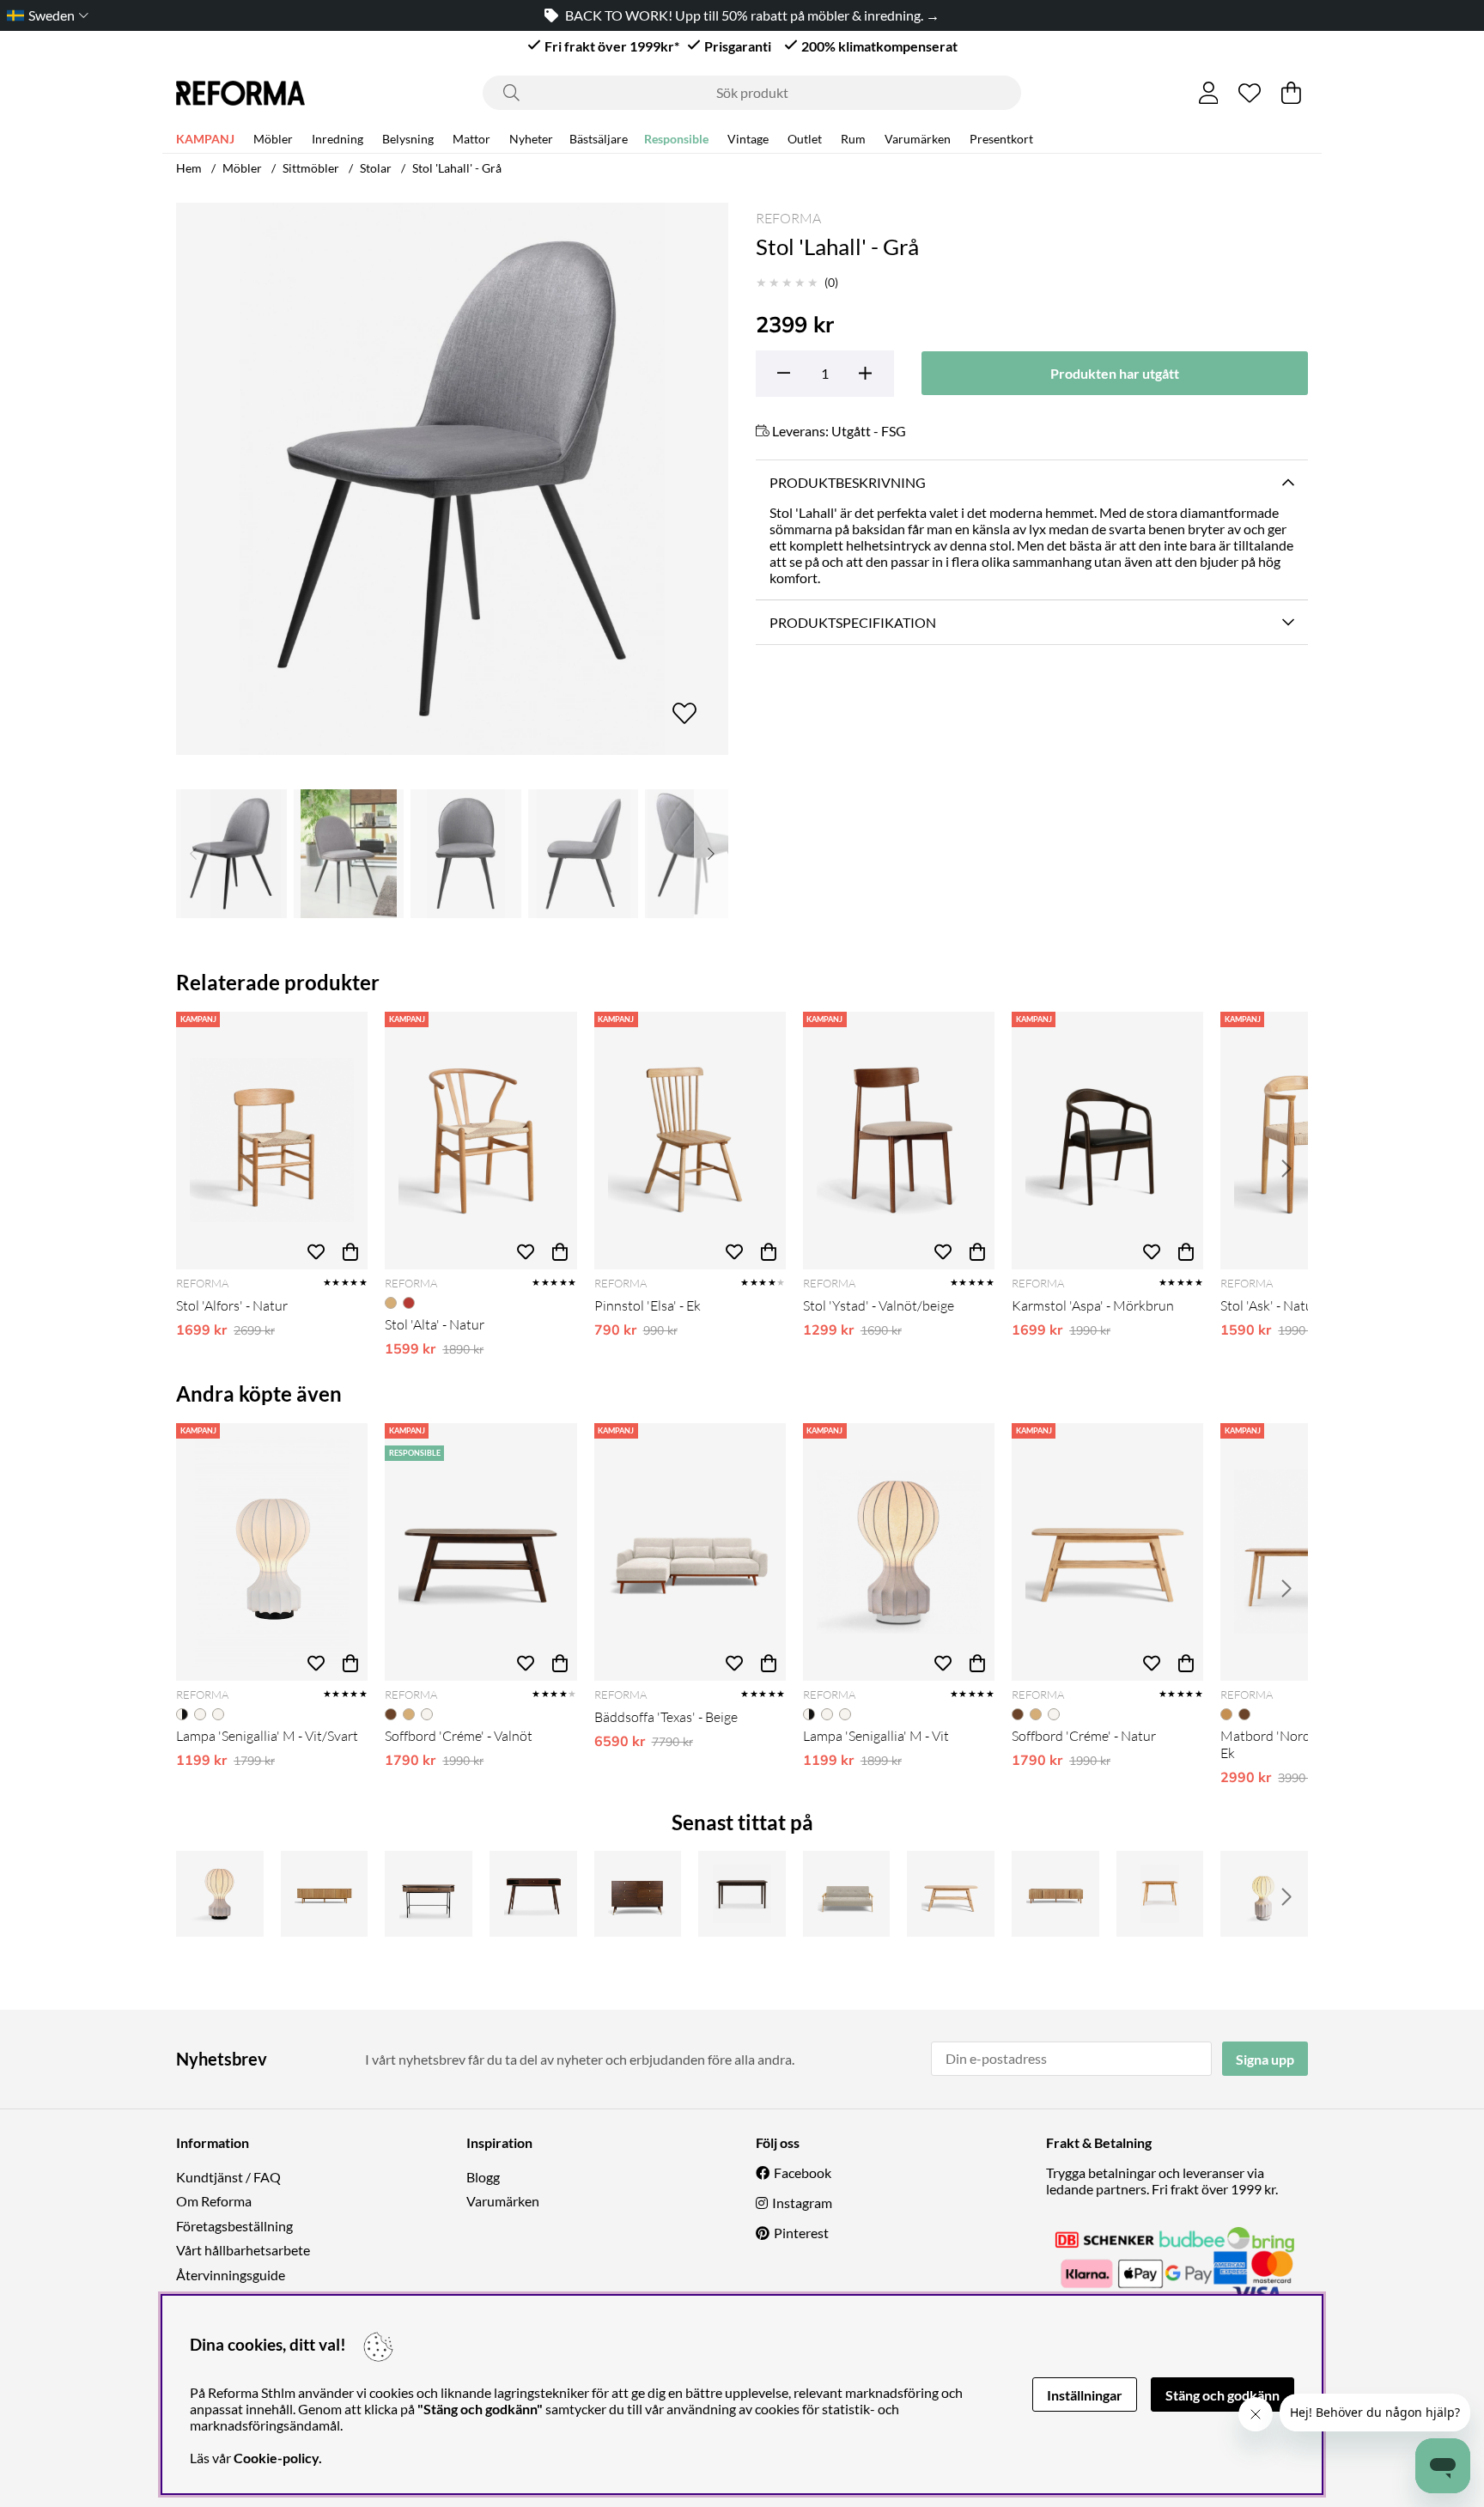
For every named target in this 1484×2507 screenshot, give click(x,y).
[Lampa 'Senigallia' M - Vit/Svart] (272, 1552)
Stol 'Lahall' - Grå (457, 168)
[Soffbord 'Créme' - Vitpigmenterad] (951, 1894)
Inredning (338, 139)
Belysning (408, 139)
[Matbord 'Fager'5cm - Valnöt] (742, 1894)
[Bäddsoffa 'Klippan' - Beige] (847, 1894)
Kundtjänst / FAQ (228, 2177)
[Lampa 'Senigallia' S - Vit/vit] (1264, 1894)
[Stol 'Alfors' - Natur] (272, 1141)
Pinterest (801, 2233)
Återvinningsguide (231, 2275)
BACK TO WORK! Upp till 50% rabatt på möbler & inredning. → (752, 15)
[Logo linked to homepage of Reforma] (240, 93)
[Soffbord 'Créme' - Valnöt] (480, 1552)
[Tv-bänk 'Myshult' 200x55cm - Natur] (325, 1894)
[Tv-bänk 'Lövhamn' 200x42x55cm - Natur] (1055, 1894)
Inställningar (1085, 2395)
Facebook (803, 2172)
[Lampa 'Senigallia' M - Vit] (899, 1552)
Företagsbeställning (234, 2226)
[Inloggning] (1209, 93)
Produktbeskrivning (848, 482)
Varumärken (918, 139)
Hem (189, 168)
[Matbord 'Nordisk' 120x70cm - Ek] (1160, 1894)
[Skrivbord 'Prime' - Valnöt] (533, 1894)
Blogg (483, 2177)
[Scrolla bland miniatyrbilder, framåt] (711, 854)
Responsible (676, 139)
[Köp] (350, 1252)
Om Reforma (214, 2201)
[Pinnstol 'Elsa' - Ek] (690, 1141)
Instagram (802, 2203)
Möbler (273, 139)
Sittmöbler (311, 168)
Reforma (788, 218)
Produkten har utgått (1115, 373)
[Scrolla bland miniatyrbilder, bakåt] (193, 854)
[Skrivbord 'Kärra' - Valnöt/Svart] (429, 1894)
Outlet (805, 139)
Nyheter (531, 139)
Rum (853, 139)
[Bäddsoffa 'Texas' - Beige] (690, 1552)
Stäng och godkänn (1222, 2395)
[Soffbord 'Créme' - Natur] (1107, 1552)
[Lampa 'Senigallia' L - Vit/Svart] (220, 1894)
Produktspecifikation (853, 622)
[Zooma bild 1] (452, 479)
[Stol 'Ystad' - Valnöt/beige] (899, 1141)
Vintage (748, 139)
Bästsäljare (599, 139)
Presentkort (1001, 139)
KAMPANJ (205, 139)
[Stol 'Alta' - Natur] (480, 1141)
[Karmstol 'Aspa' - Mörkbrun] (1107, 1141)
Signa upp (1265, 2059)
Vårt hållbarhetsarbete (243, 2250)
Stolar (376, 168)
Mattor (471, 139)
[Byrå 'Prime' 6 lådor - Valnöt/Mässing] (638, 1894)
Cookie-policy (276, 2458)
